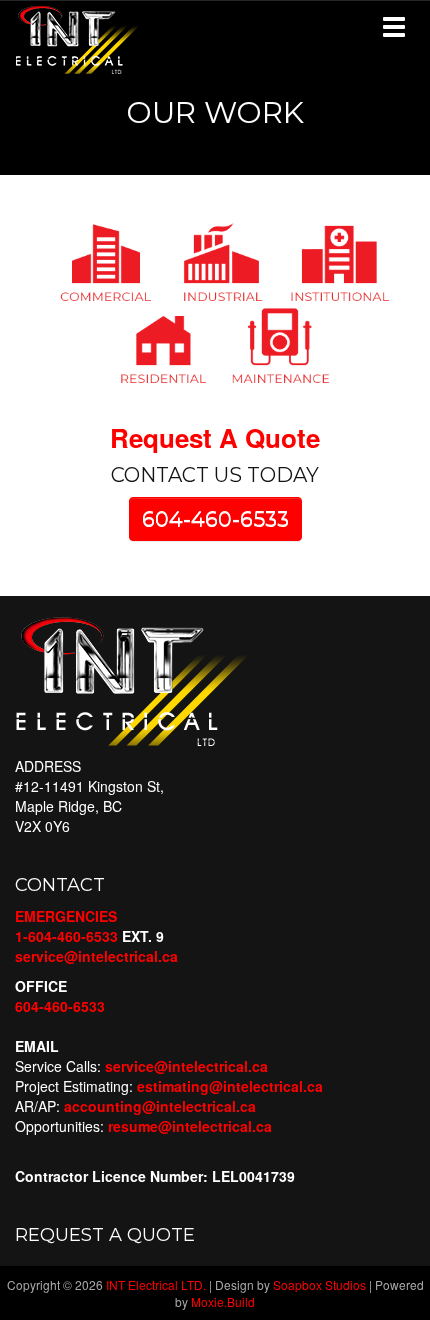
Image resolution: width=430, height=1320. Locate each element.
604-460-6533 (215, 518)
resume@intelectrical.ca (190, 1126)
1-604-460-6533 (66, 936)
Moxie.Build (223, 1301)
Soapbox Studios (319, 1284)
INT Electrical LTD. (156, 1284)
